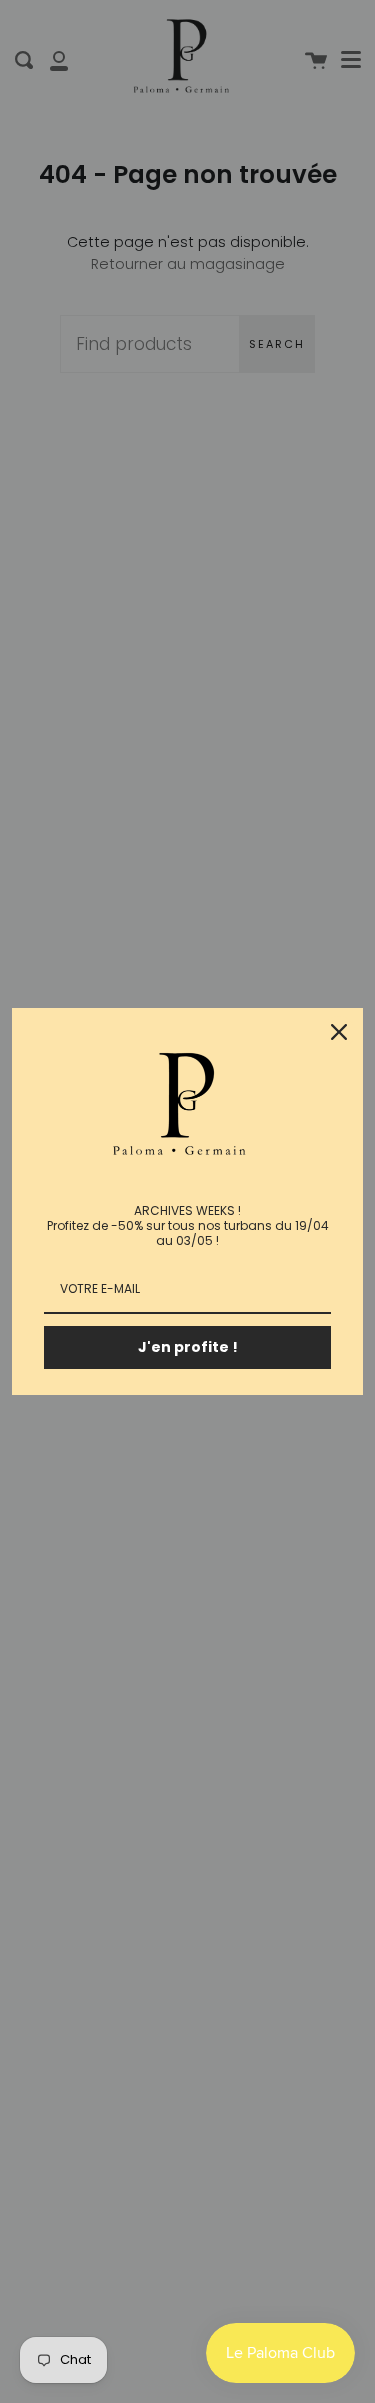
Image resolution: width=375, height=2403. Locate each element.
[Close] (339, 1032)
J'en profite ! (188, 1347)
